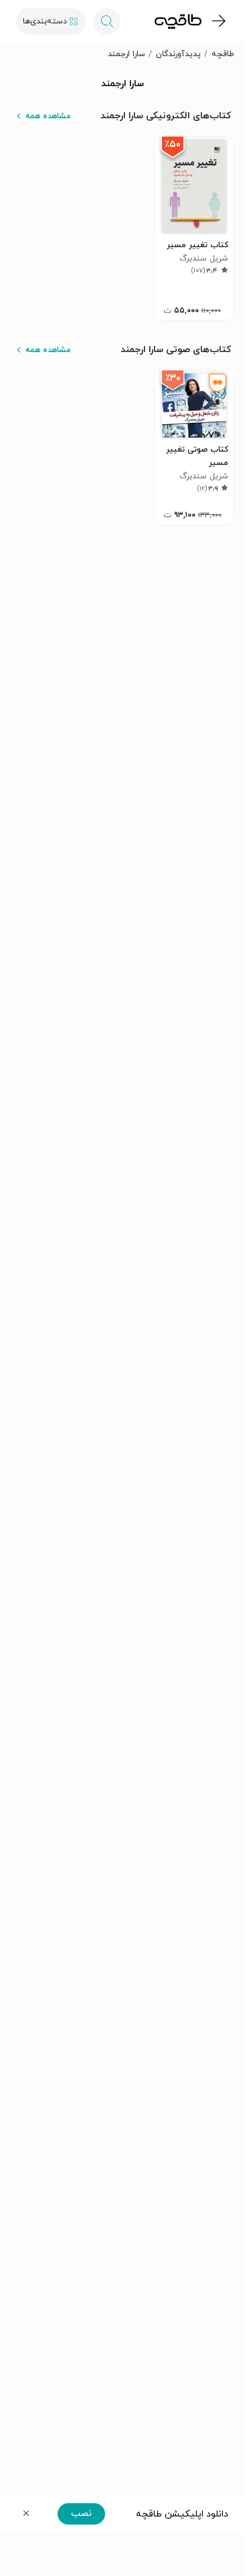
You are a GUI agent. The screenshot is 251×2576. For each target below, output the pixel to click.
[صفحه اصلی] (178, 21)
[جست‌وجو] (107, 21)
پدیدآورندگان (178, 54)
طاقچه (223, 54)
